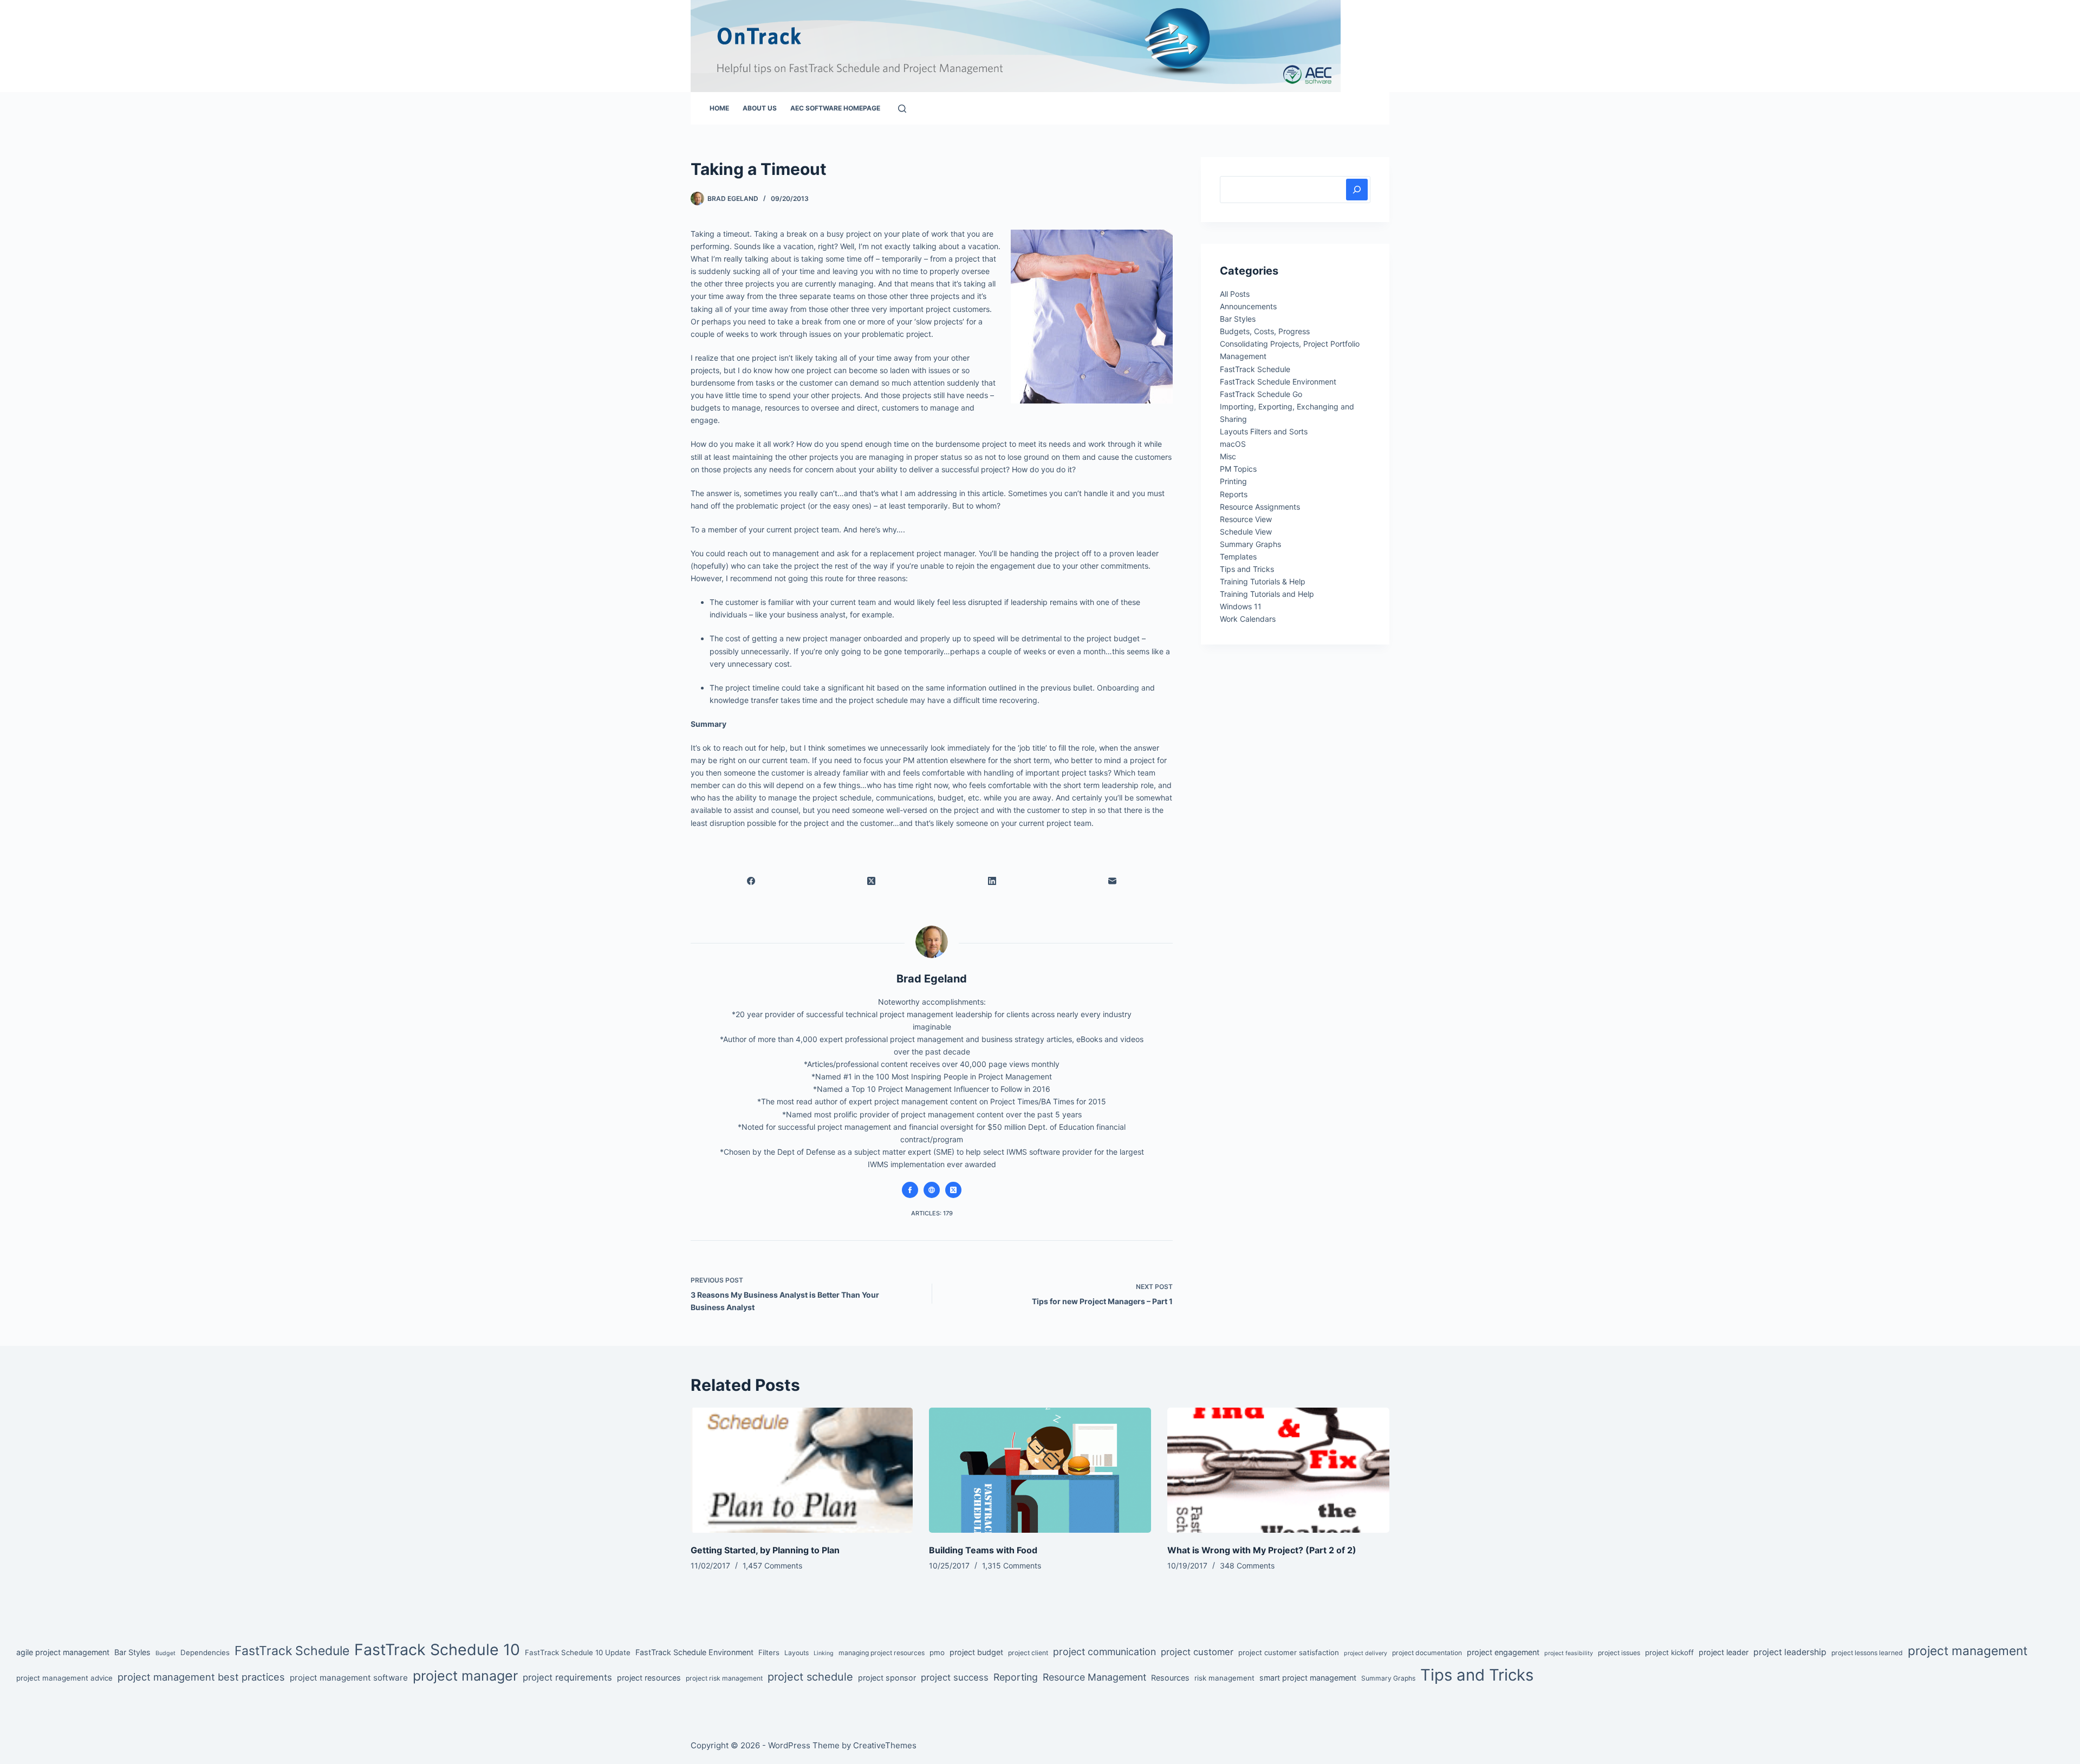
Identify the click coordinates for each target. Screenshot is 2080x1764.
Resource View (1246, 519)
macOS (1233, 444)
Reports (1234, 494)
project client (1028, 1653)
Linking (824, 1653)
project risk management (724, 1678)
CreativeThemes (885, 1745)
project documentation (1427, 1653)
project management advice (64, 1678)
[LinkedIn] (992, 881)
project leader (1724, 1652)
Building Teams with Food (983, 1550)
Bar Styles (1238, 319)
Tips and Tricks (1247, 569)
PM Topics (1238, 469)
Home (719, 108)
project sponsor (887, 1678)
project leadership (1790, 1652)
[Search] (902, 109)
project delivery (1366, 1653)
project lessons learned (1867, 1653)
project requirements (567, 1677)
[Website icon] (932, 1190)
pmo (937, 1652)
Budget (165, 1653)
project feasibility (1569, 1653)
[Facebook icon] (910, 1190)
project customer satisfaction (1289, 1652)
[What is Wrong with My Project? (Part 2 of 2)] (1278, 1470)
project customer (1197, 1652)
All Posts (1235, 294)
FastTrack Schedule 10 (437, 1649)
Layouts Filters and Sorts (1264, 431)
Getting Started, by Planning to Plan (765, 1550)
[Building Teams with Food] (1040, 1470)
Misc (1228, 456)
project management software (349, 1678)
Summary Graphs (1250, 544)
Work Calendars (1248, 619)
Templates (1238, 556)
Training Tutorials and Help (1267, 594)
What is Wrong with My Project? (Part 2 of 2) (1262, 1550)
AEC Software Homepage (835, 108)
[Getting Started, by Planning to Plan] (802, 1470)
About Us (760, 108)
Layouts (797, 1653)
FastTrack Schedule (1255, 369)
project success (955, 1677)
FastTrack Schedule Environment (1278, 382)
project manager (465, 1676)
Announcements (1248, 306)
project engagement (1503, 1652)
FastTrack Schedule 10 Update (578, 1652)
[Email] (1113, 881)
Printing (1233, 481)
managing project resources (882, 1653)
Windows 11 (1241, 606)
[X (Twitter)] (872, 881)
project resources (649, 1678)
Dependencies (205, 1652)
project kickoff (1669, 1652)
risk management (1224, 1678)
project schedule (810, 1677)
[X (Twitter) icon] (953, 1190)
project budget (976, 1652)
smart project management (1308, 1678)
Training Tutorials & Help (1263, 581)
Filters (769, 1652)
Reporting (1016, 1677)
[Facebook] (751, 881)
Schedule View (1246, 532)
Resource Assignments (1260, 507)
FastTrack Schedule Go (1261, 394)
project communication (1104, 1652)
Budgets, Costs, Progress (1265, 331)
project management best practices (201, 1677)
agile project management (63, 1652)
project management (1968, 1651)
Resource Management (1094, 1677)
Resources (1170, 1678)
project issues (1619, 1653)
